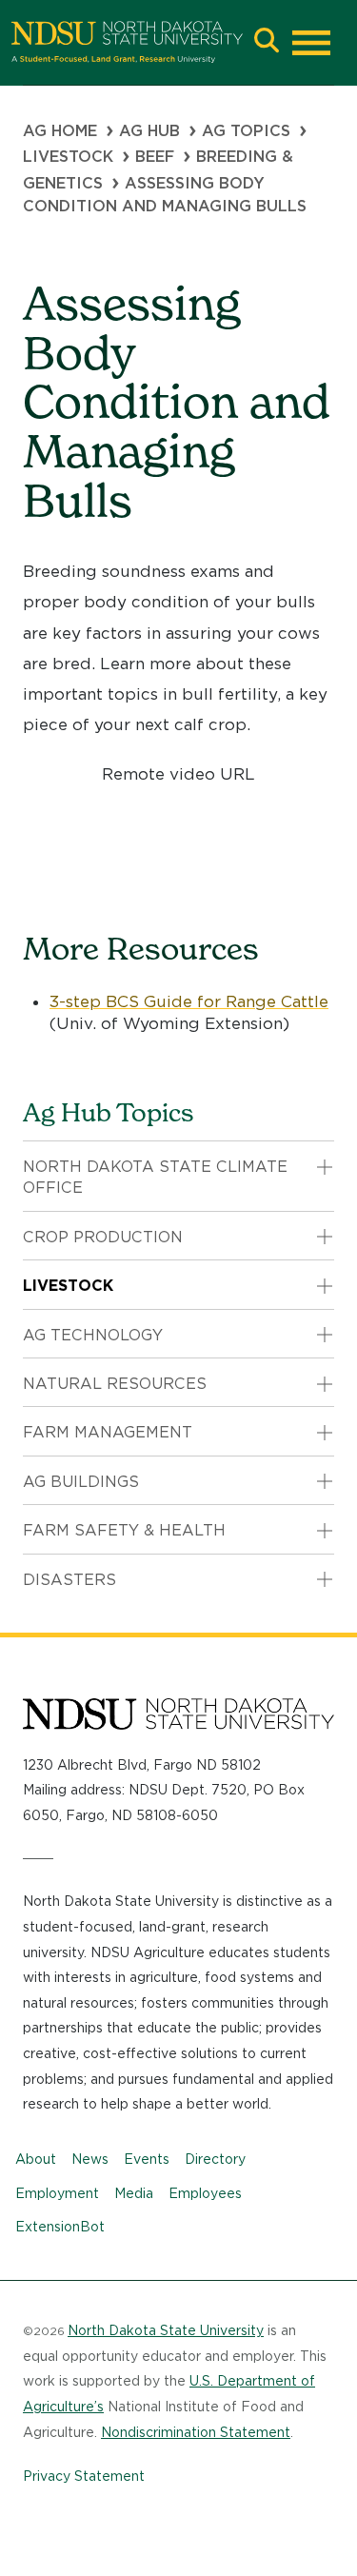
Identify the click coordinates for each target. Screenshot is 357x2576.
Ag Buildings (81, 1482)
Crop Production (103, 1237)
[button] (267, 42)
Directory (215, 2159)
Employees (205, 2193)
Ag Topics (246, 131)
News (90, 2159)
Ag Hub (149, 131)
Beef (155, 157)
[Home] (127, 42)
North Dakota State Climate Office (155, 1177)
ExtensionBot (60, 2227)
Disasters (69, 1580)
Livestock (68, 157)
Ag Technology (93, 1335)
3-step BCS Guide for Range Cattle (189, 1001)
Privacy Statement (84, 2476)
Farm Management (108, 1432)
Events (147, 2159)
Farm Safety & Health (124, 1530)
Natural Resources (115, 1384)
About (36, 2159)
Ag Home (60, 131)
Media (134, 2193)
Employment (57, 2193)
